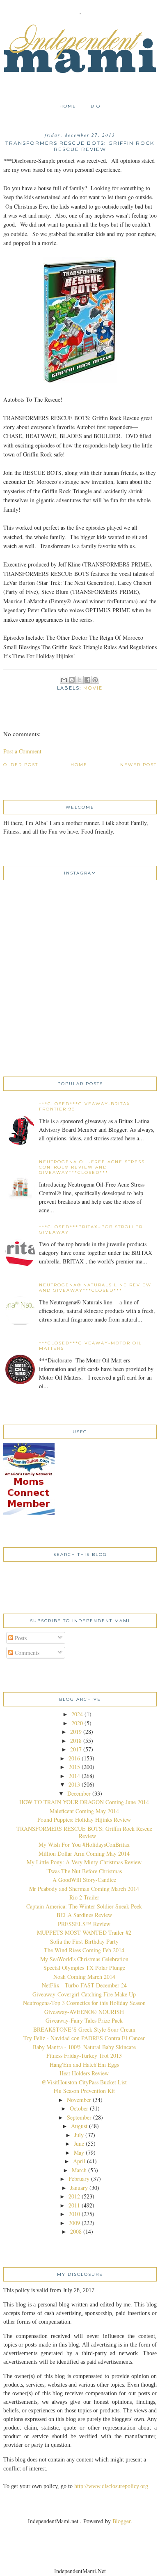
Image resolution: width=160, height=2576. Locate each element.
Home (68, 106)
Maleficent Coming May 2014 (84, 1811)
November (79, 2100)
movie (93, 688)
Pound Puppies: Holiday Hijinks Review (84, 1820)
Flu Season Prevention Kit (84, 2091)
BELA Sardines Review (84, 1915)
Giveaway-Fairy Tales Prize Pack (84, 2020)
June (79, 2143)
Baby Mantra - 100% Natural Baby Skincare (84, 2047)
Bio (96, 106)
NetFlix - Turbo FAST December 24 (84, 1985)
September (79, 2117)
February (79, 2179)
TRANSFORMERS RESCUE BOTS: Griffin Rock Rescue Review (84, 1832)
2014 (74, 1776)
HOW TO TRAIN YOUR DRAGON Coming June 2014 (84, 1802)
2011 (74, 2205)
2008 (76, 2231)
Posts (20, 1638)
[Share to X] (80, 680)
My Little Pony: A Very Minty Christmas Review (84, 1862)
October (79, 2108)
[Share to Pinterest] (95, 680)
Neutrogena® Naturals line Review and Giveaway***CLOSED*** (95, 1288)
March (79, 2170)
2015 (74, 1767)
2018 (76, 1741)
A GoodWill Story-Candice (84, 1880)
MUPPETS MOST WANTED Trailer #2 (84, 1932)
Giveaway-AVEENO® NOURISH (84, 2012)
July (79, 2135)
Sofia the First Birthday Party (84, 1941)
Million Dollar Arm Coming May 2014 (84, 1853)
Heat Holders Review (84, 2073)
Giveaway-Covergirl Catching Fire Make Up (84, 1994)
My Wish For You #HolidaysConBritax (84, 1844)
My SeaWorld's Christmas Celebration (84, 1959)
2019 (76, 1732)
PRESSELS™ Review (84, 1924)
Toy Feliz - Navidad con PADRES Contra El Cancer (84, 2038)
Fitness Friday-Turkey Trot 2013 (84, 2056)
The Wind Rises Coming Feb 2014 (84, 1950)
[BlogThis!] (72, 680)
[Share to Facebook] (87, 680)
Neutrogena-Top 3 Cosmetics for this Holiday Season (84, 2003)
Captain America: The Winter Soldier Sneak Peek (84, 1906)
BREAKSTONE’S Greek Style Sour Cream (84, 2029)
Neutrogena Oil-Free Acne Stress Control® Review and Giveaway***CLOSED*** (92, 1167)
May (79, 2152)
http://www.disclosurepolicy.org (111, 2486)
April (79, 2161)
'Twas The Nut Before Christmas (84, 1871)
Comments (26, 1653)
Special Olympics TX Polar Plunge (84, 1968)
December (79, 1793)
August (79, 2126)
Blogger (121, 2521)
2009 (74, 2223)
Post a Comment (22, 751)
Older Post (21, 765)
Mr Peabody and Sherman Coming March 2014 (84, 1889)
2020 (77, 1723)
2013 (74, 1784)
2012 (74, 2196)
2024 (77, 1714)
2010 (74, 2214)
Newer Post (138, 765)
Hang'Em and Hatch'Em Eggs (84, 2065)
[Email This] (64, 680)
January (79, 2188)
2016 (74, 1758)
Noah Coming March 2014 (84, 1977)
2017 (76, 1749)
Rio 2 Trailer (84, 1897)
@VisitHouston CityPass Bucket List (84, 2082)
